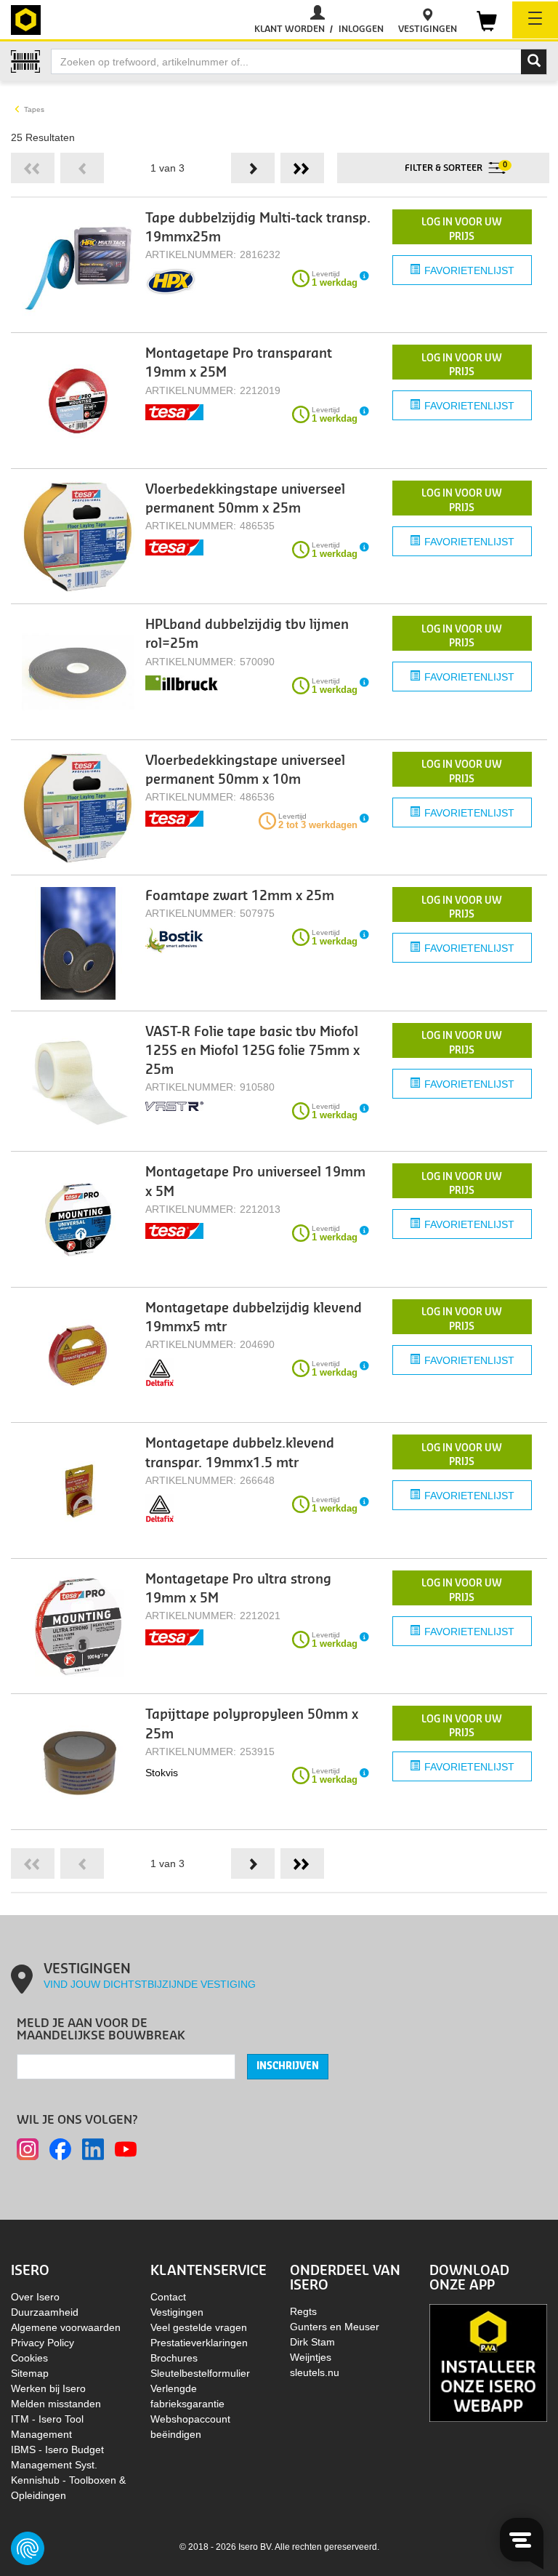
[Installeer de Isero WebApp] (488, 2362)
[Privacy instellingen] (28, 2548)
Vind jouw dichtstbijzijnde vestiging (150, 1984)
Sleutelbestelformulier (200, 2373)
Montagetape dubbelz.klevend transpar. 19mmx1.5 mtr (240, 1453)
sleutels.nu (315, 2372)
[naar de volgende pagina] (253, 168)
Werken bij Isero (48, 2388)
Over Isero (35, 2297)
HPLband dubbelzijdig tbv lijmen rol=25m (247, 634)
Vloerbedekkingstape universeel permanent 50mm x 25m (245, 499)
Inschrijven (288, 2066)
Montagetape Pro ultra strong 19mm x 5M (238, 1589)
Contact (168, 2297)
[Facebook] (60, 2149)
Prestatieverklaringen (199, 2343)
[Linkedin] (93, 2149)
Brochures (174, 2358)
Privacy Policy (43, 2343)
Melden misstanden (56, 2404)
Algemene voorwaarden (66, 2327)
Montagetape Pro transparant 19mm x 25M (239, 363)
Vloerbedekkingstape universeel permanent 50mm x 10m (245, 770)
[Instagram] (28, 2149)
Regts (303, 2311)
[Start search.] (534, 62)
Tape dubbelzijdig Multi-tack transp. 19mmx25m (258, 228)
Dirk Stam (312, 2342)
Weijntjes (311, 2357)
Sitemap (30, 2373)
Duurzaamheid (45, 2312)
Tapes (34, 109)
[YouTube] (126, 2149)
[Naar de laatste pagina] (302, 168)
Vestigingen (177, 2312)
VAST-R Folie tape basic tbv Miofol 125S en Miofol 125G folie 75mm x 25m (252, 1051)
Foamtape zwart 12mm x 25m (240, 896)
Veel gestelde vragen (199, 2327)
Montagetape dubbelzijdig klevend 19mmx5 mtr (254, 1318)
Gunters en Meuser (335, 2327)
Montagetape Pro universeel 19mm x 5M (255, 1182)
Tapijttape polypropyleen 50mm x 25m (252, 1724)
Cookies (29, 2358)
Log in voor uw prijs (462, 229)
